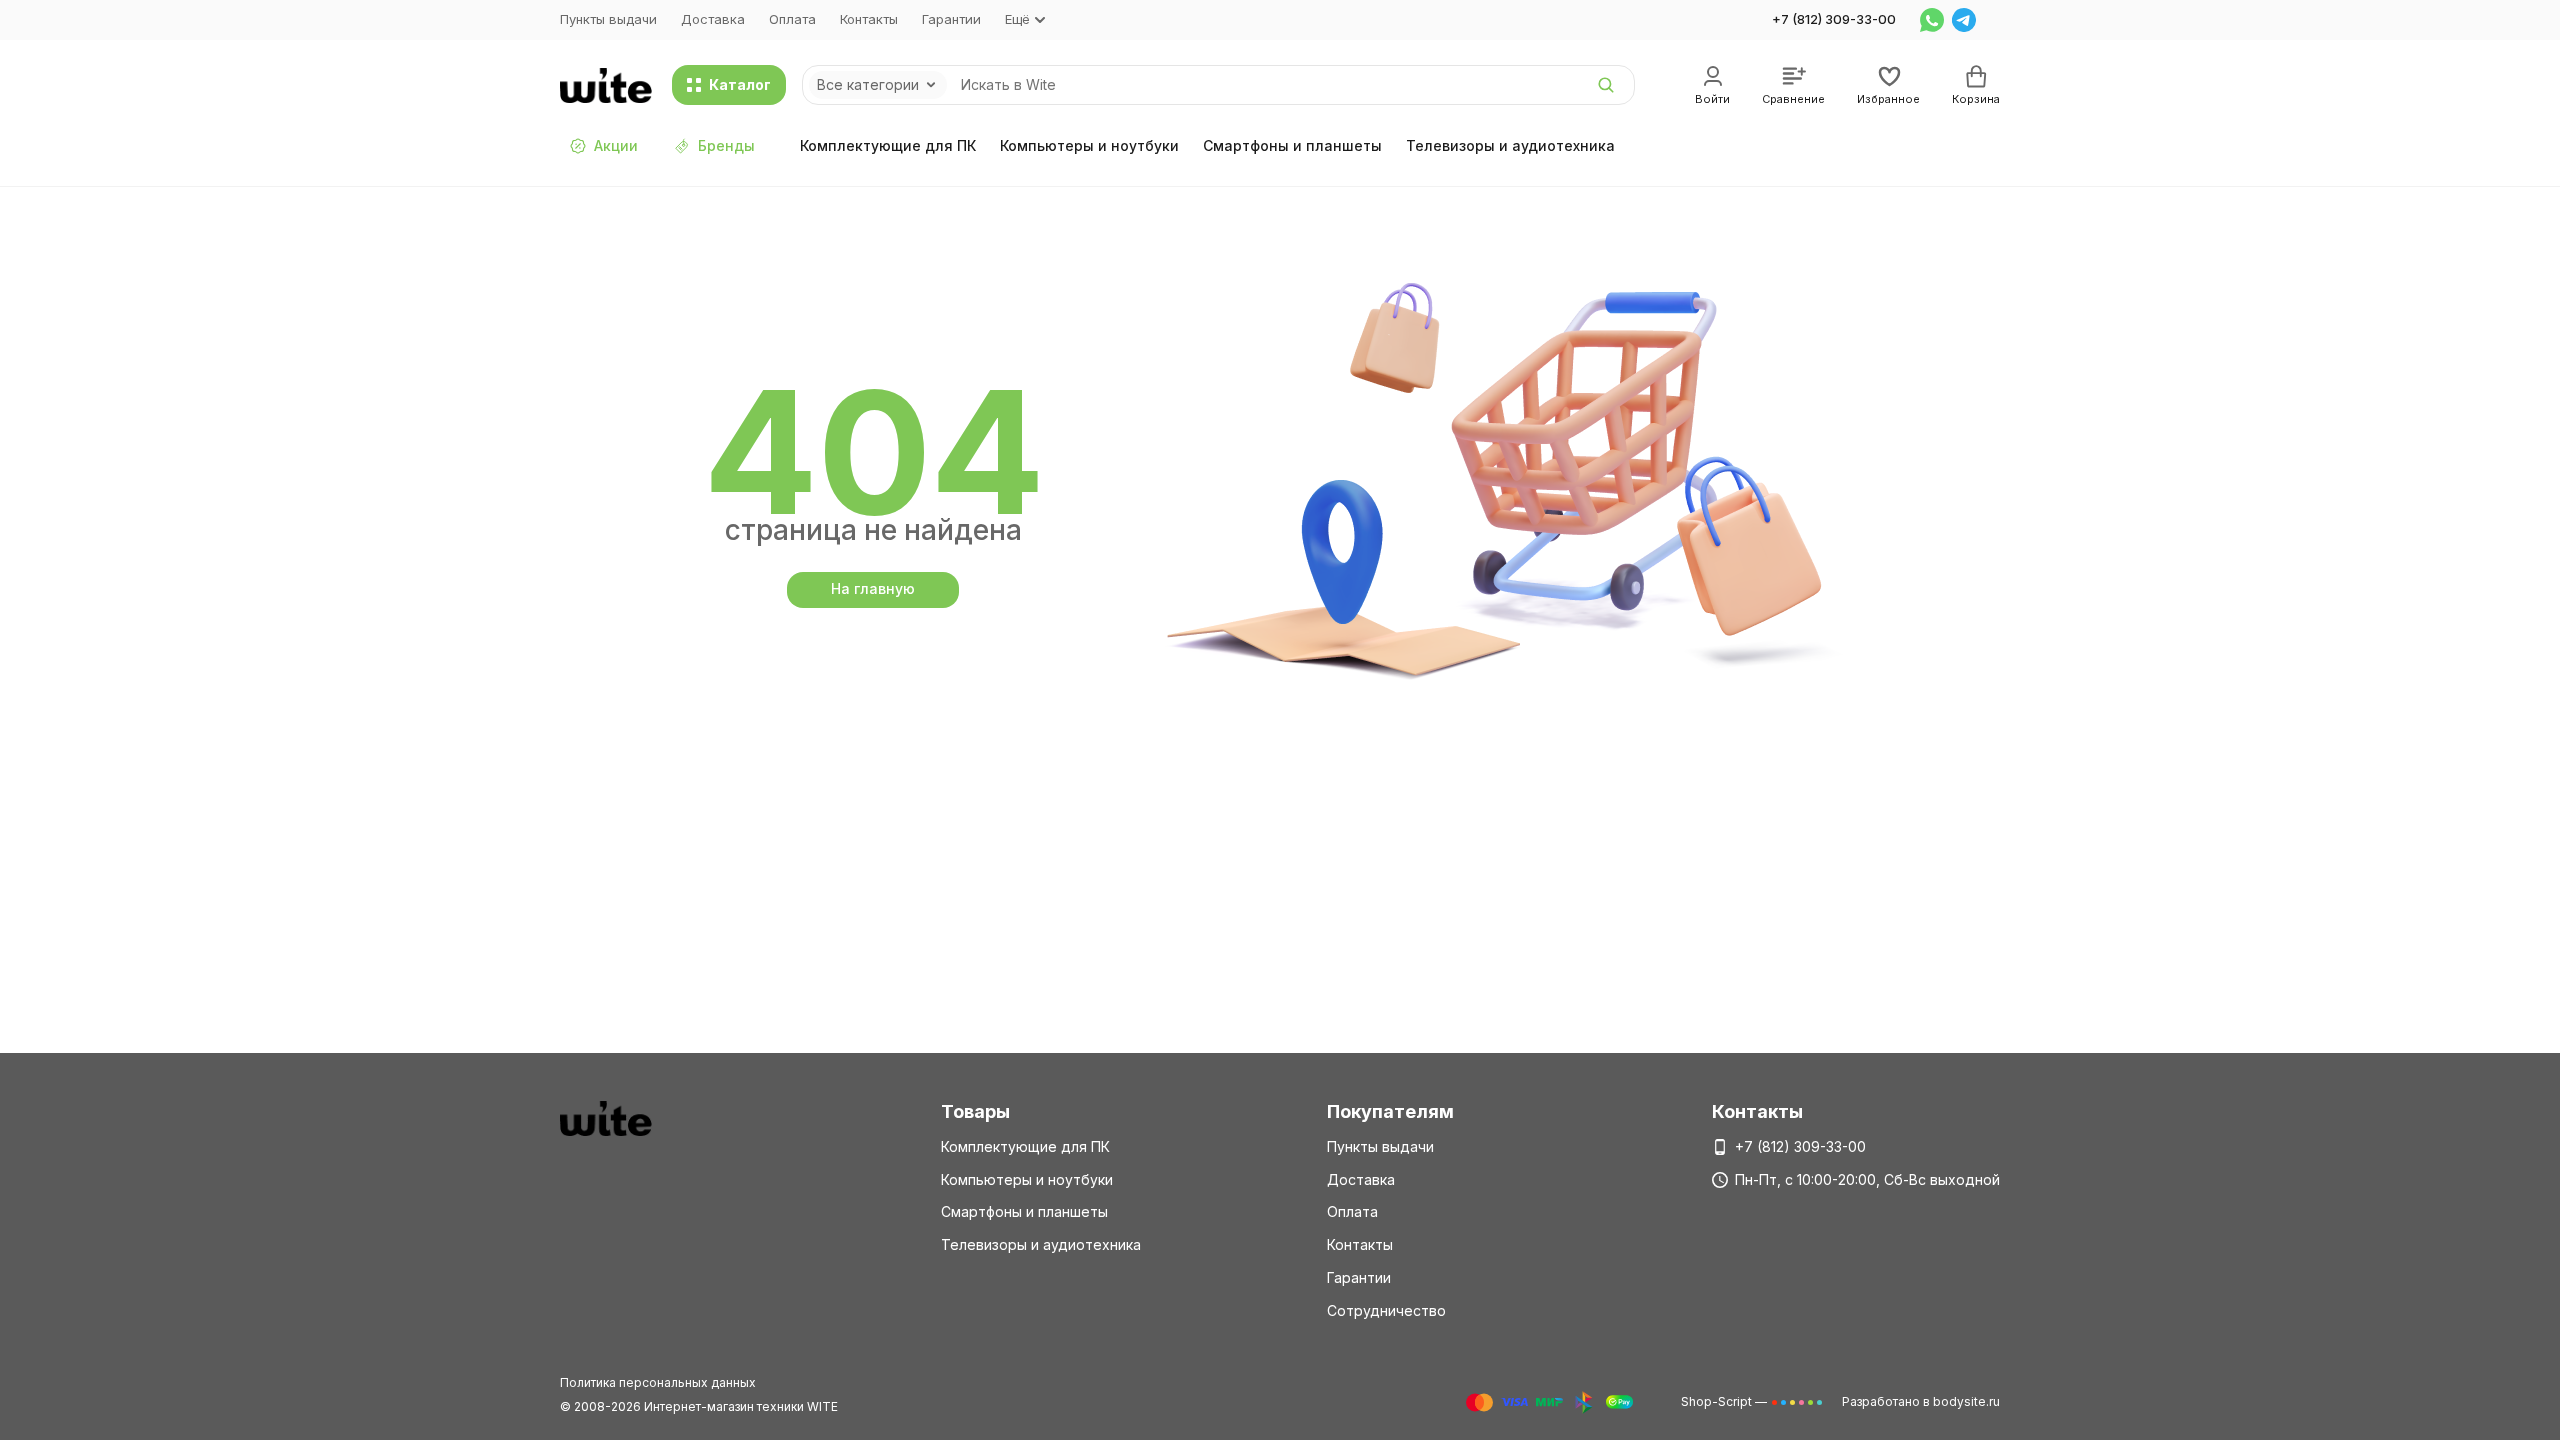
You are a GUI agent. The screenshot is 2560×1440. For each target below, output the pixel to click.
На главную (873, 588)
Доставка (713, 19)
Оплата (792, 19)
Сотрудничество (1386, 1310)
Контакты (869, 19)
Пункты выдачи (608, 19)
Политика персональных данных (658, 1382)
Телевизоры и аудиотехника (1510, 145)
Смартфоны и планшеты (1292, 145)
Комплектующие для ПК (888, 145)
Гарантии (951, 19)
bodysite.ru (1966, 1401)
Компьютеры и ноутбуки (1089, 145)
